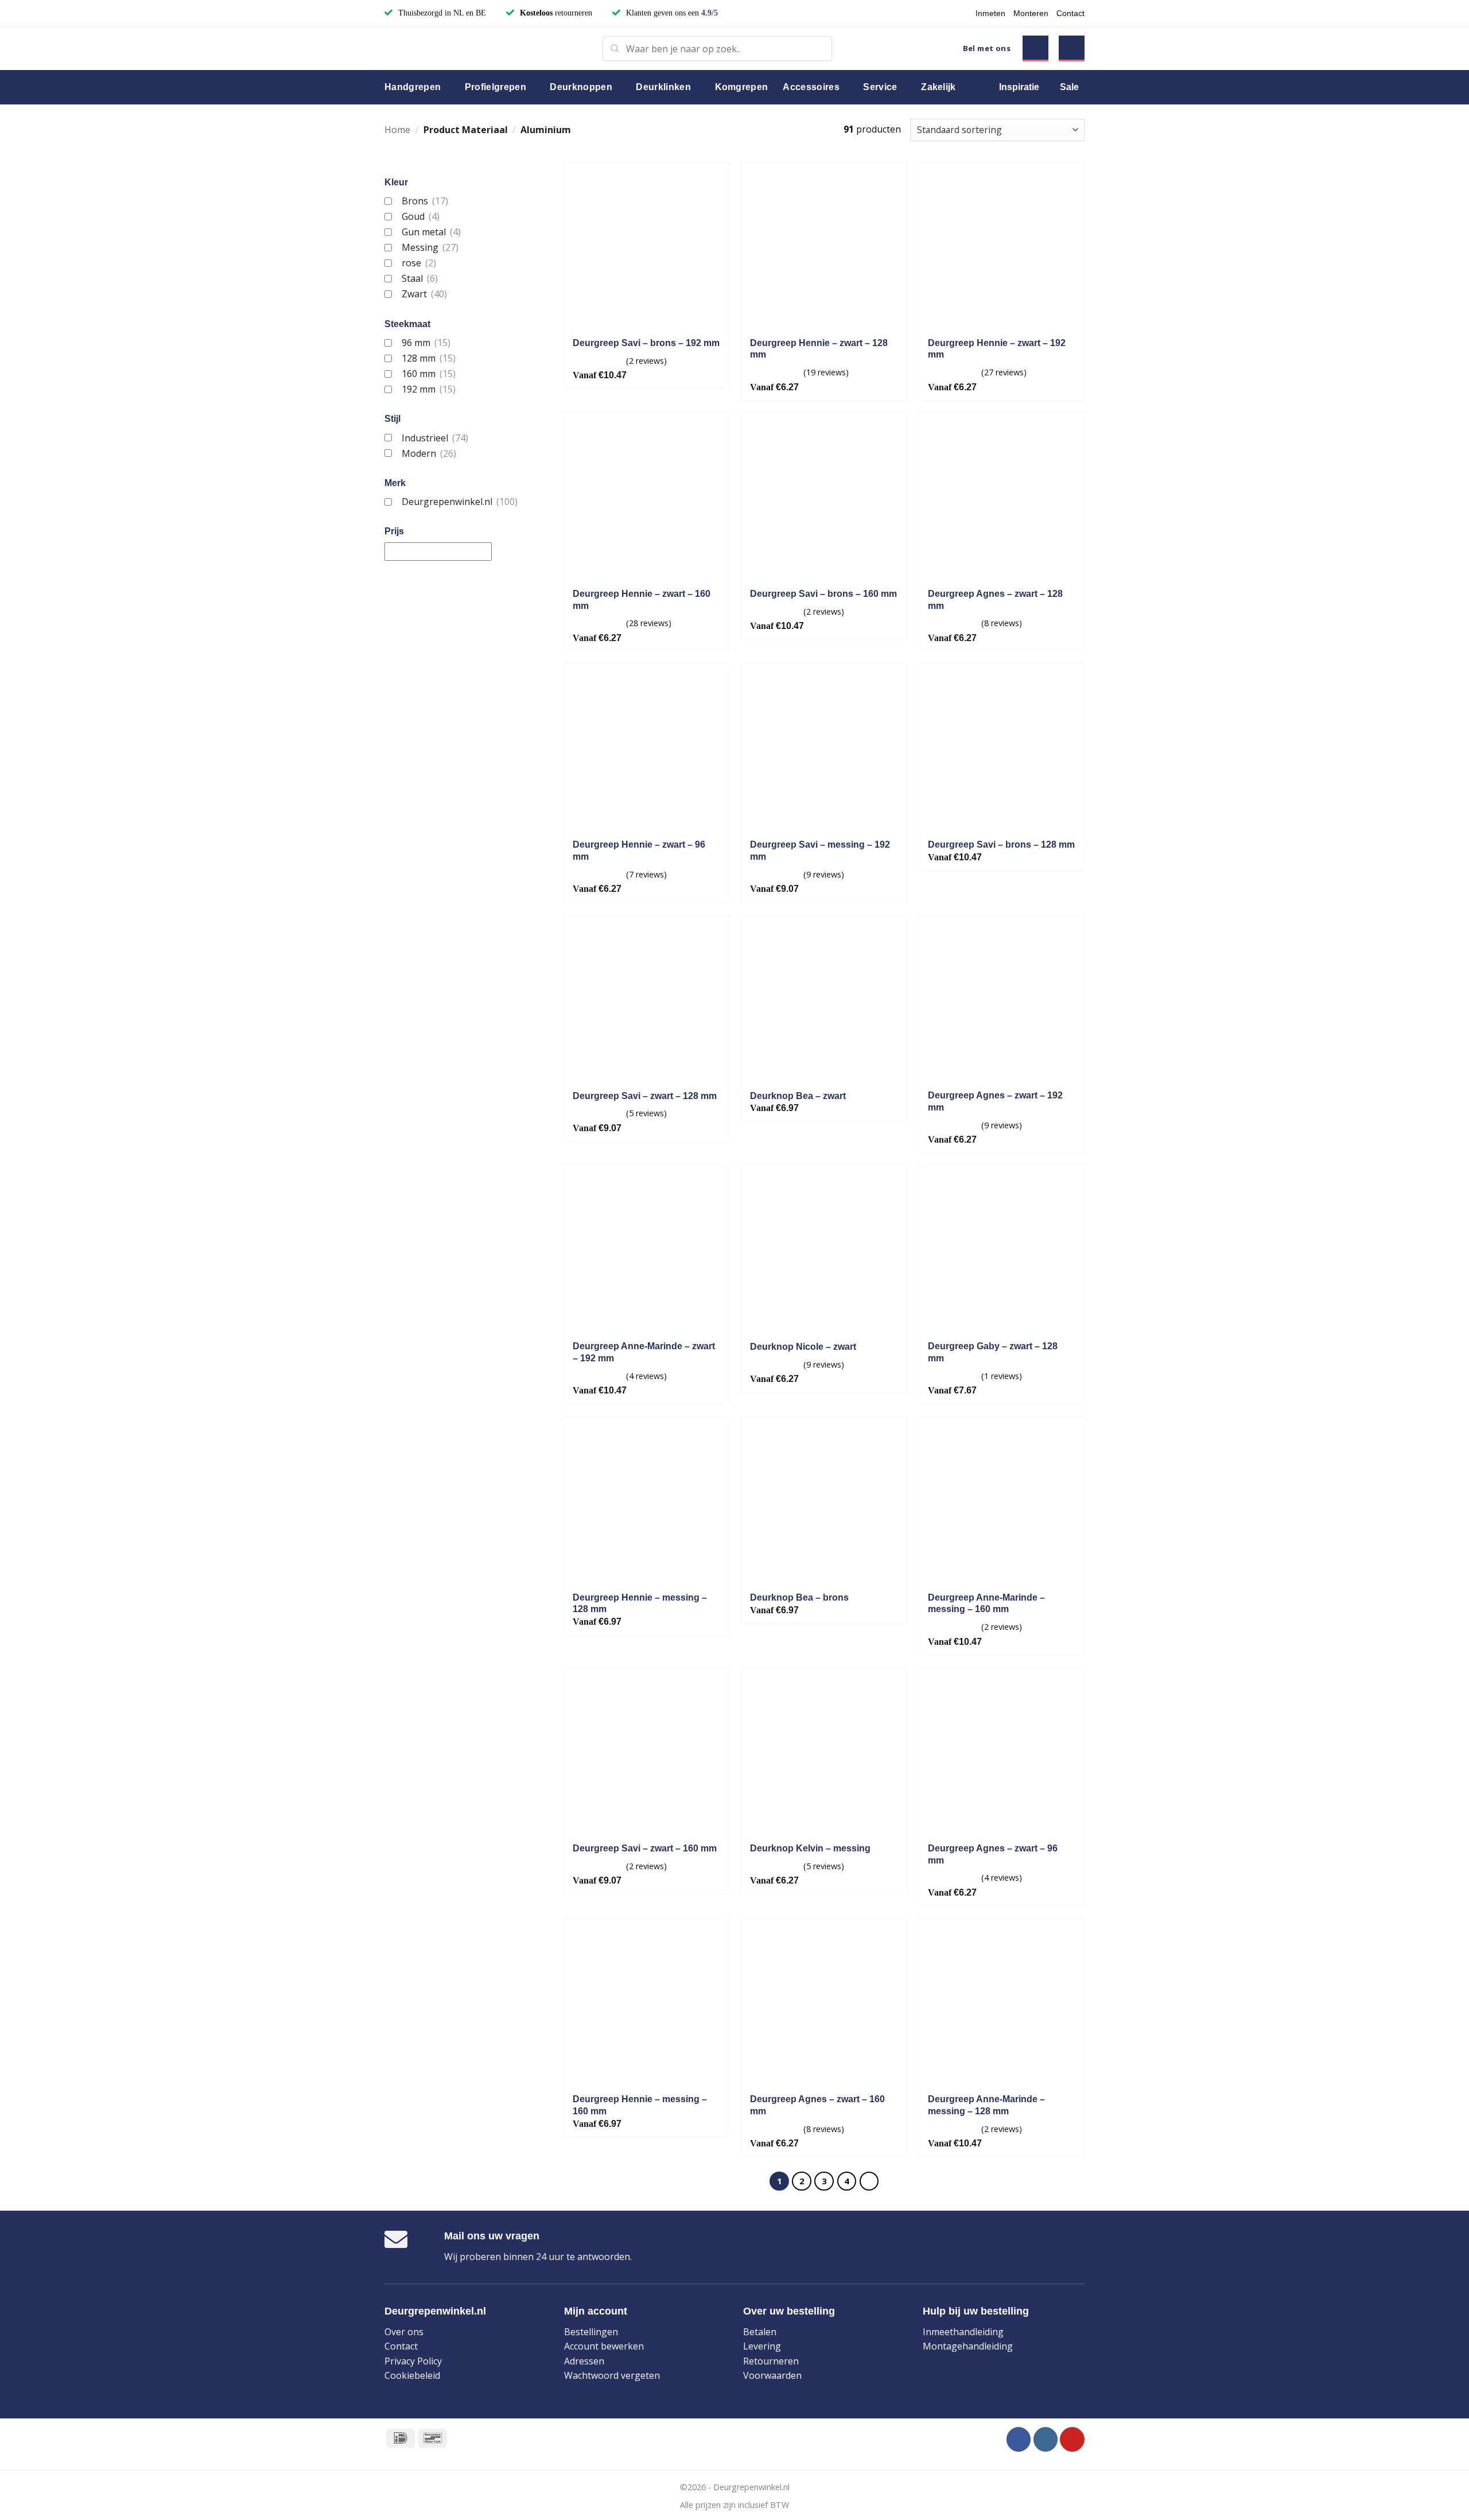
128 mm (428, 358)
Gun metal (431, 232)
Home (397, 130)
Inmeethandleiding (963, 2332)
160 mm (428, 374)
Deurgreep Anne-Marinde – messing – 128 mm (986, 2105)
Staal (419, 278)
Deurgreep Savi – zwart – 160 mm (645, 1848)
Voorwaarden (772, 2375)
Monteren (1031, 13)
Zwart (424, 294)
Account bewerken (604, 2346)
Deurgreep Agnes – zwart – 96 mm (993, 1854)
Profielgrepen (496, 87)
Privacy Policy (413, 2361)
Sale (1069, 87)
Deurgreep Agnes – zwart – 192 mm (995, 1101)
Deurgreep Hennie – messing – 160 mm (640, 2105)
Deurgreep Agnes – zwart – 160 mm (817, 2105)
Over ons (404, 2332)
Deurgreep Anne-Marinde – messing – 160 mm (986, 1603)
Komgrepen (742, 87)
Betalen (760, 2332)
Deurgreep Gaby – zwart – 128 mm (993, 1352)
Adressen (584, 2361)
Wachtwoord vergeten (612, 2375)
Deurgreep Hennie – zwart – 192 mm (997, 349)
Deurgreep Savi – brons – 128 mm (1001, 844)
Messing (430, 247)
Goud (420, 216)
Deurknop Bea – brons (799, 1597)
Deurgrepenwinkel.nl (459, 502)
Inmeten (990, 13)
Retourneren (771, 2361)
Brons (425, 201)
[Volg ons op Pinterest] (1072, 2439)
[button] (1035, 48)
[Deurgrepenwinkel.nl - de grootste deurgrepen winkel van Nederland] (485, 48)
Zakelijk (938, 87)
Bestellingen (591, 2332)
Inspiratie (1019, 87)
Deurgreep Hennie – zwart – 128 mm (819, 349)
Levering (762, 2346)
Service (880, 87)
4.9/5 (710, 13)
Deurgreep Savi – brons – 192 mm (646, 343)
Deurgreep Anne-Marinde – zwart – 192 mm (644, 1352)
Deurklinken (663, 87)
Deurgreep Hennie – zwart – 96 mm (639, 851)
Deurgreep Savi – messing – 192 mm (820, 851)
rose (419, 263)
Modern (429, 453)
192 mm (428, 389)
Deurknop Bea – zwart (798, 1096)
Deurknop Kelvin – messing (810, 1848)
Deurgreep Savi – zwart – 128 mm (645, 1096)
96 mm (426, 343)
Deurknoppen (581, 87)
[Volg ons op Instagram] (1046, 2439)
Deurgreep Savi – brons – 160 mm (823, 594)
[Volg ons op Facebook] (1019, 2439)
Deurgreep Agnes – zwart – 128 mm (995, 600)
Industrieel (435, 438)
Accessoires (811, 87)
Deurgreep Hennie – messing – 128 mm (640, 1603)
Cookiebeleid (412, 2375)
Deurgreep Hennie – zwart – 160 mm (642, 600)
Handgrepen (413, 87)
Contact (1070, 13)
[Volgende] (869, 2181)
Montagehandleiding (968, 2346)
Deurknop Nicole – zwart (803, 1347)
